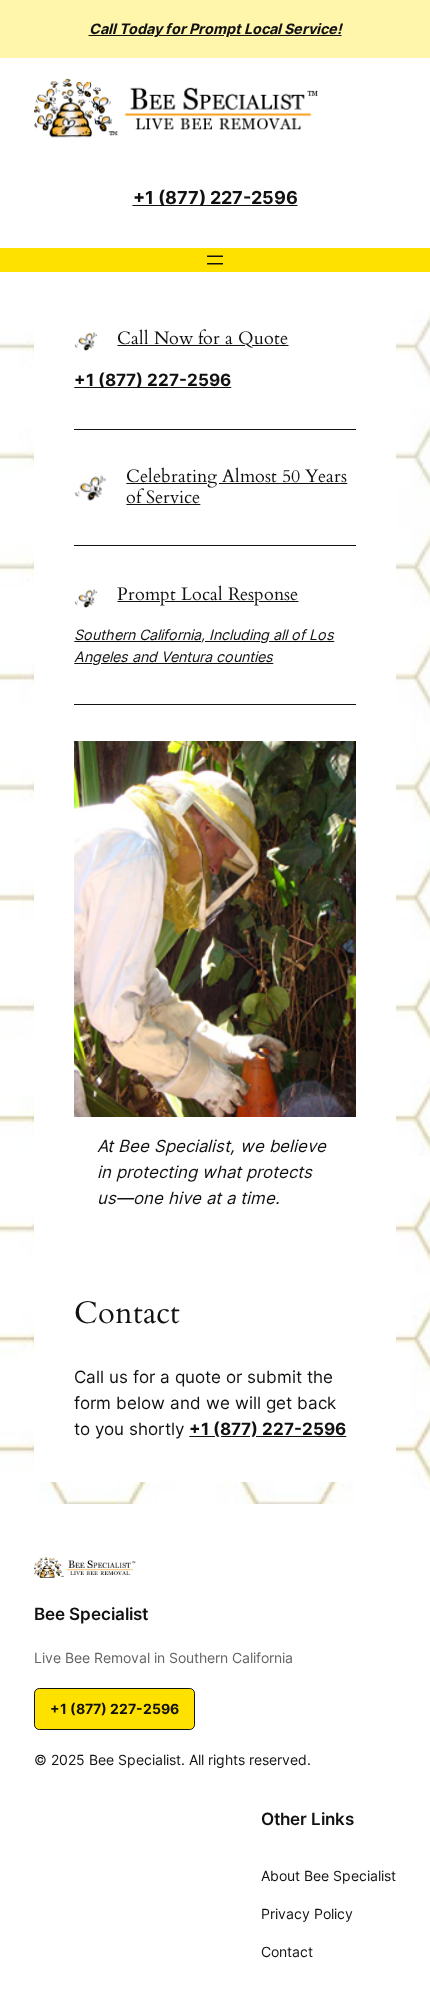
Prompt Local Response (207, 594)
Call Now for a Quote (202, 338)
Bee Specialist (91, 1614)
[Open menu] (215, 260)
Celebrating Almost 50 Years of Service (236, 487)
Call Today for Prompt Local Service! (215, 28)
